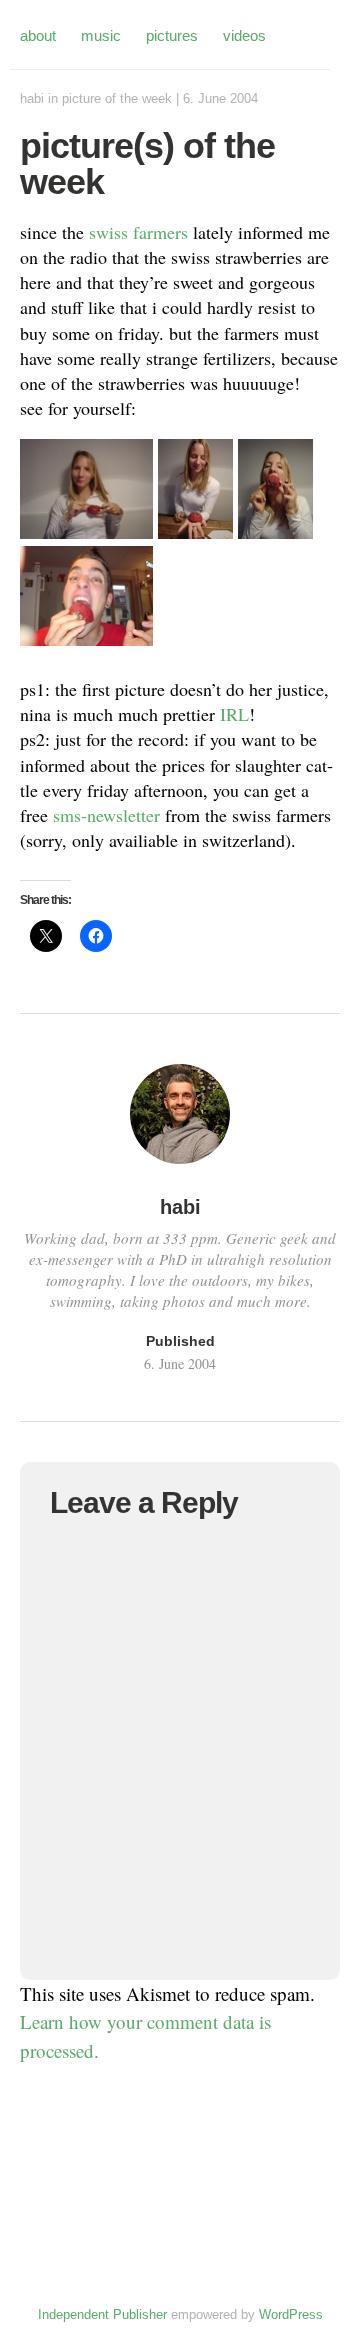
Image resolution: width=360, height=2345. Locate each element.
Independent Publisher (102, 2314)
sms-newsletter (106, 815)
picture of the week (117, 98)
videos (244, 35)
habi (32, 98)
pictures (172, 35)
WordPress (291, 2314)
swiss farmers (138, 232)
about (38, 35)
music (101, 35)
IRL (234, 714)
